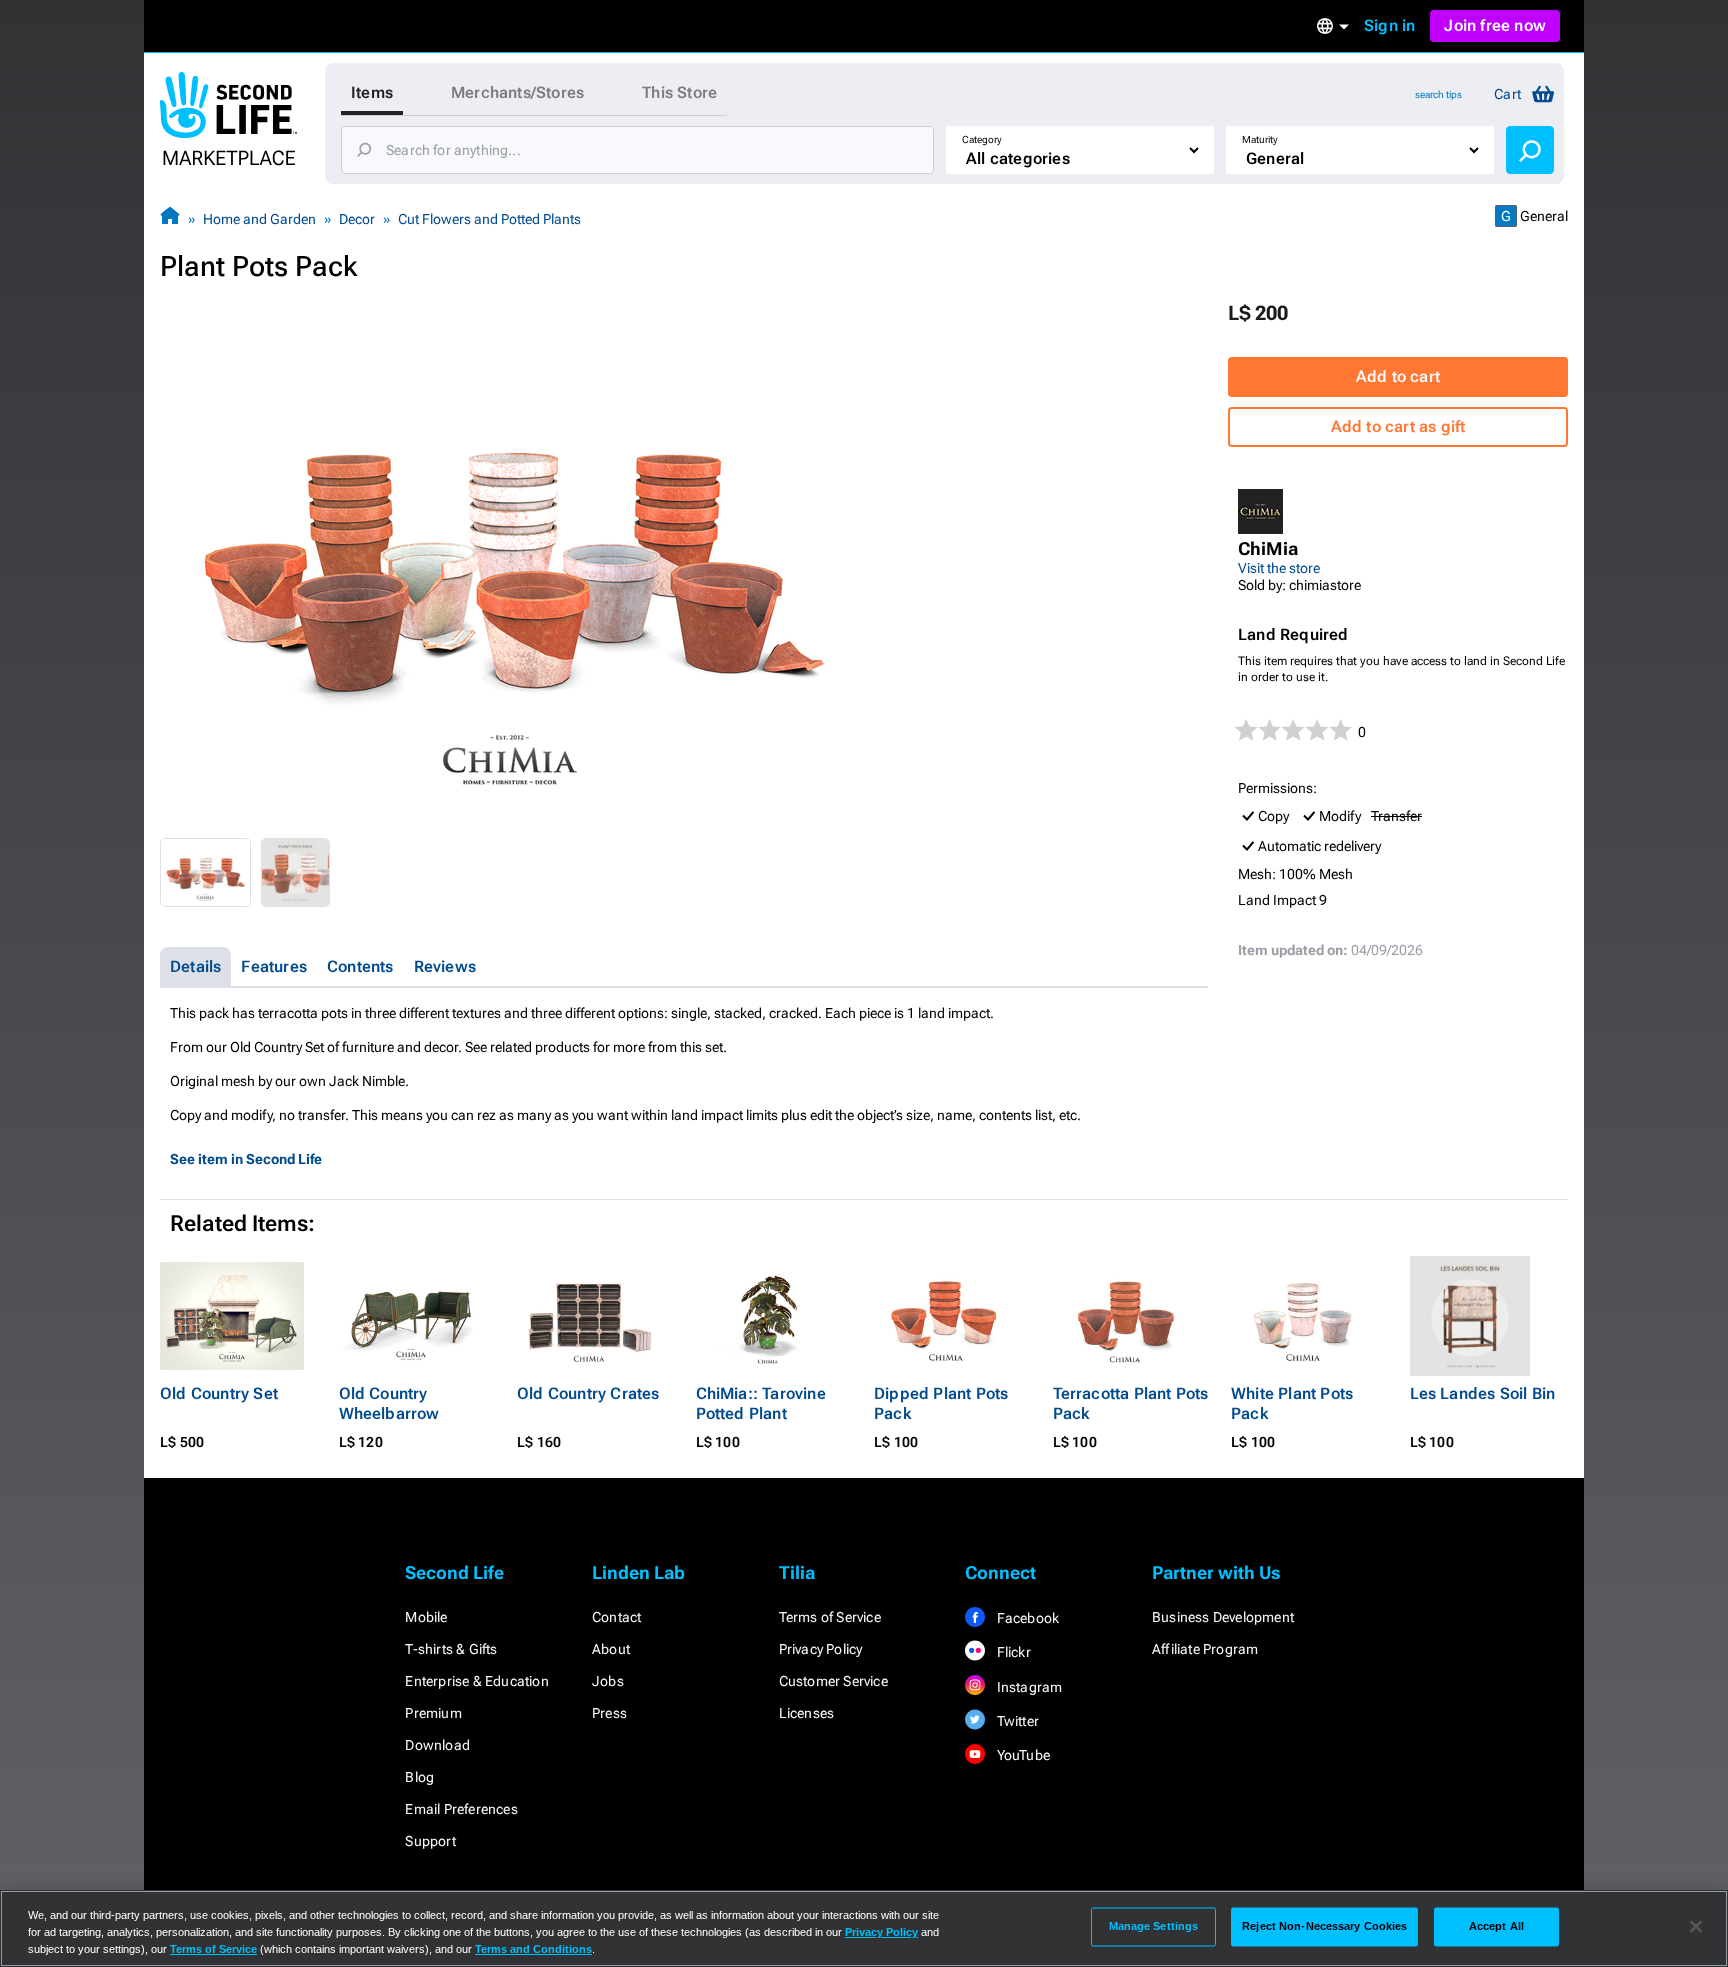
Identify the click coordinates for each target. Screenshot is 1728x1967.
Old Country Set (219, 1393)
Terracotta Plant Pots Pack (1131, 1403)
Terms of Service (830, 1617)
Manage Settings (1154, 1926)
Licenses (807, 1713)
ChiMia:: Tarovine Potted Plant (761, 1403)
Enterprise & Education (476, 1681)
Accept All (1496, 1926)
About (611, 1649)
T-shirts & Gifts (451, 1649)
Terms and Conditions (533, 1949)
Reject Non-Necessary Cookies (1324, 1926)
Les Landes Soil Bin (1483, 1393)
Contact (616, 1617)
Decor (357, 219)
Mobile (426, 1617)
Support (430, 1841)
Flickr (1011, 1652)
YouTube (1021, 1755)
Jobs (608, 1681)
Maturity (1260, 139)
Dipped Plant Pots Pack (941, 1403)
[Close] (1696, 1927)
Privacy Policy (821, 1649)
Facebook (1026, 1618)
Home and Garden (259, 219)
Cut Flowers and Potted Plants (489, 219)
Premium (433, 1713)
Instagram (1027, 1687)
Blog (419, 1777)
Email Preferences (461, 1809)
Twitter (1016, 1721)
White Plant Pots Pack (1292, 1403)
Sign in (1389, 25)
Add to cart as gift (1398, 426)
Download (437, 1745)
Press (609, 1713)
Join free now (1495, 25)
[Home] (170, 218)
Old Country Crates (588, 1393)
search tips (1438, 94)
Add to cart (1398, 376)
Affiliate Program (1205, 1649)
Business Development (1223, 1617)
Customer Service (833, 1681)
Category (982, 139)
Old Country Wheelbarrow (389, 1403)
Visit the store (1279, 568)
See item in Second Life (246, 1159)
